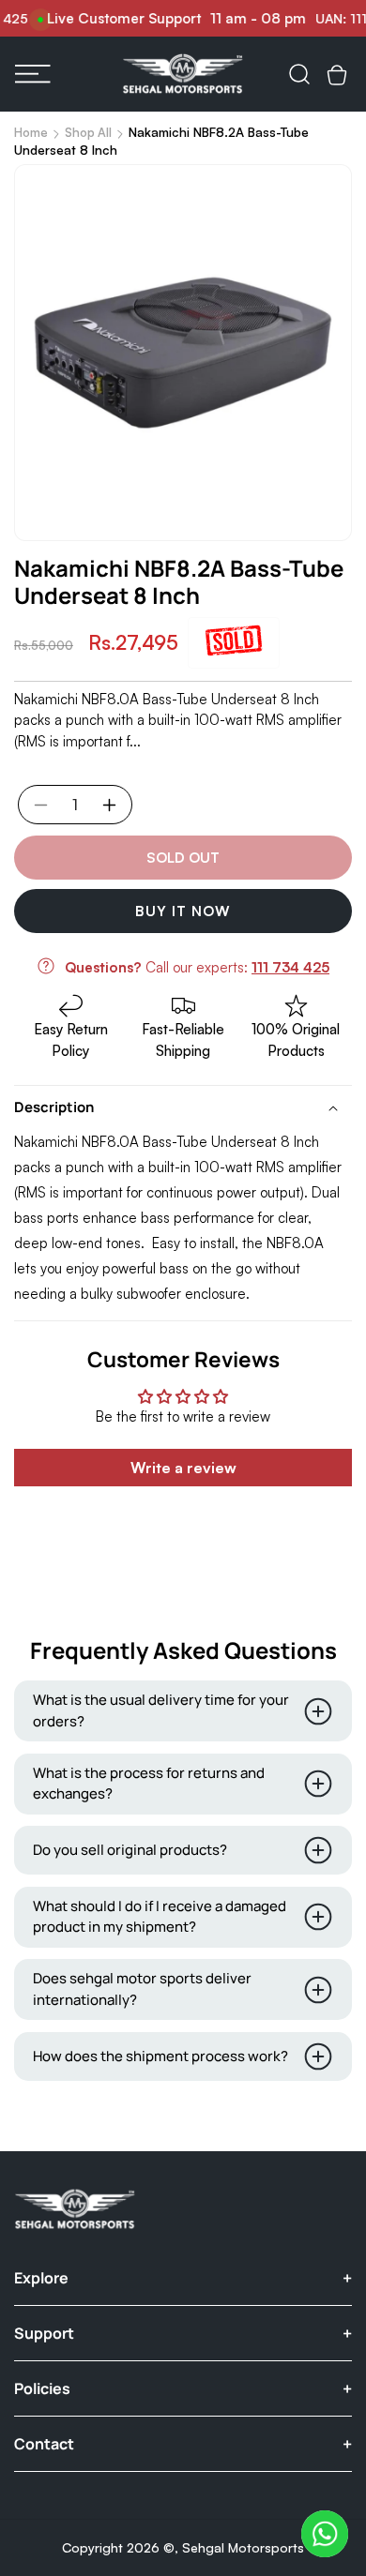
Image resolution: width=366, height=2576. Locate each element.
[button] (33, 74)
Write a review (183, 1468)
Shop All (88, 132)
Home (31, 132)
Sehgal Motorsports (243, 2547)
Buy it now (183, 911)
